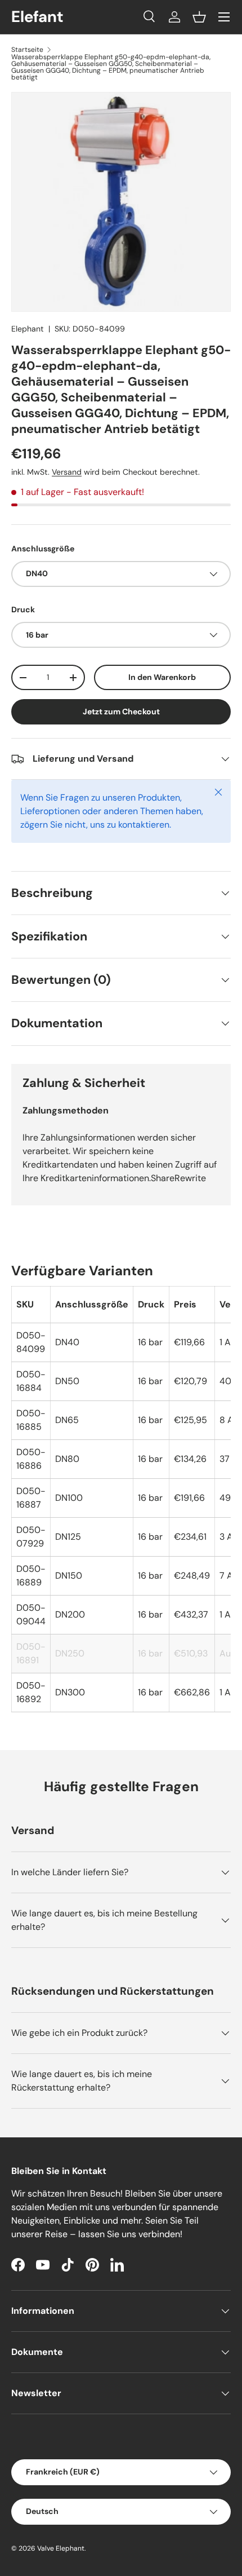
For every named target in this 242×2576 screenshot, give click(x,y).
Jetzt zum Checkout (121, 712)
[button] (199, 17)
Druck (23, 609)
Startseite (27, 50)
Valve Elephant (61, 2548)
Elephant (28, 329)
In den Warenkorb (162, 677)
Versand (67, 472)
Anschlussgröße (43, 549)
